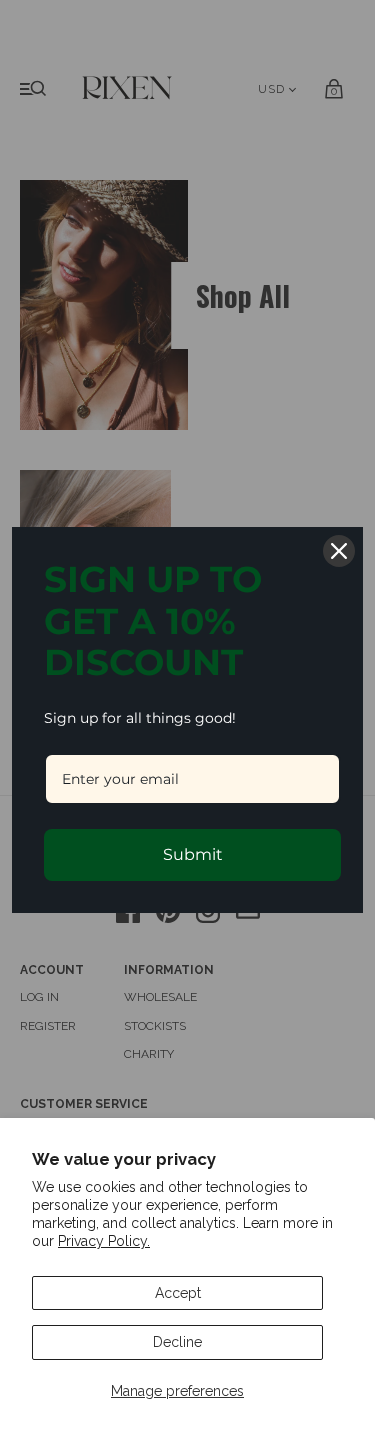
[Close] (339, 551)
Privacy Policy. (104, 1241)
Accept (178, 1293)
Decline (177, 1342)
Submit (193, 854)
